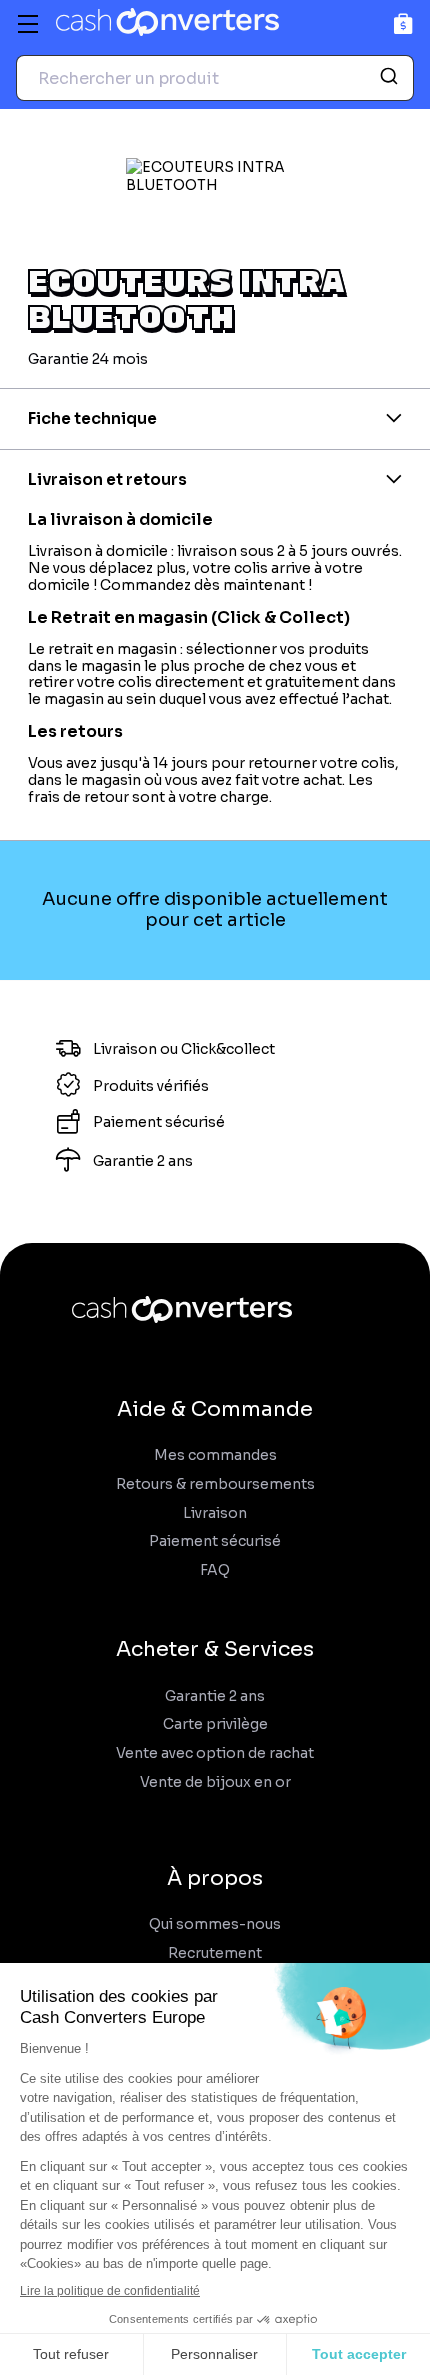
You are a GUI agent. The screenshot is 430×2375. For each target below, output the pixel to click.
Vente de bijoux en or (215, 1782)
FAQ (215, 1570)
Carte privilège (215, 1724)
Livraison (215, 1513)
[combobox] (215, 78)
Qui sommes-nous (215, 1924)
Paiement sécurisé (215, 1541)
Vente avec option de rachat (215, 1753)
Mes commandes (215, 1455)
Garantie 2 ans (215, 1696)
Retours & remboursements (215, 1484)
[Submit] (391, 78)
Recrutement (215, 1953)
